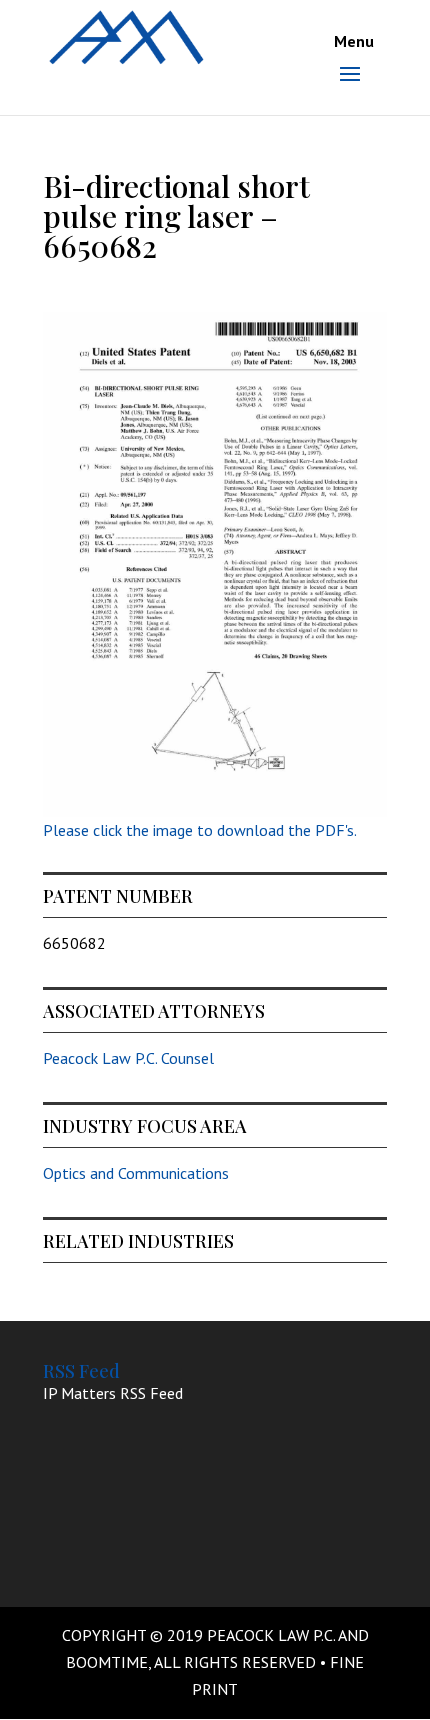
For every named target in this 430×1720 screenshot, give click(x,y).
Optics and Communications (136, 1173)
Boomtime (107, 1662)
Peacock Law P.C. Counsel (128, 1058)
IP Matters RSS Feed (113, 1393)
